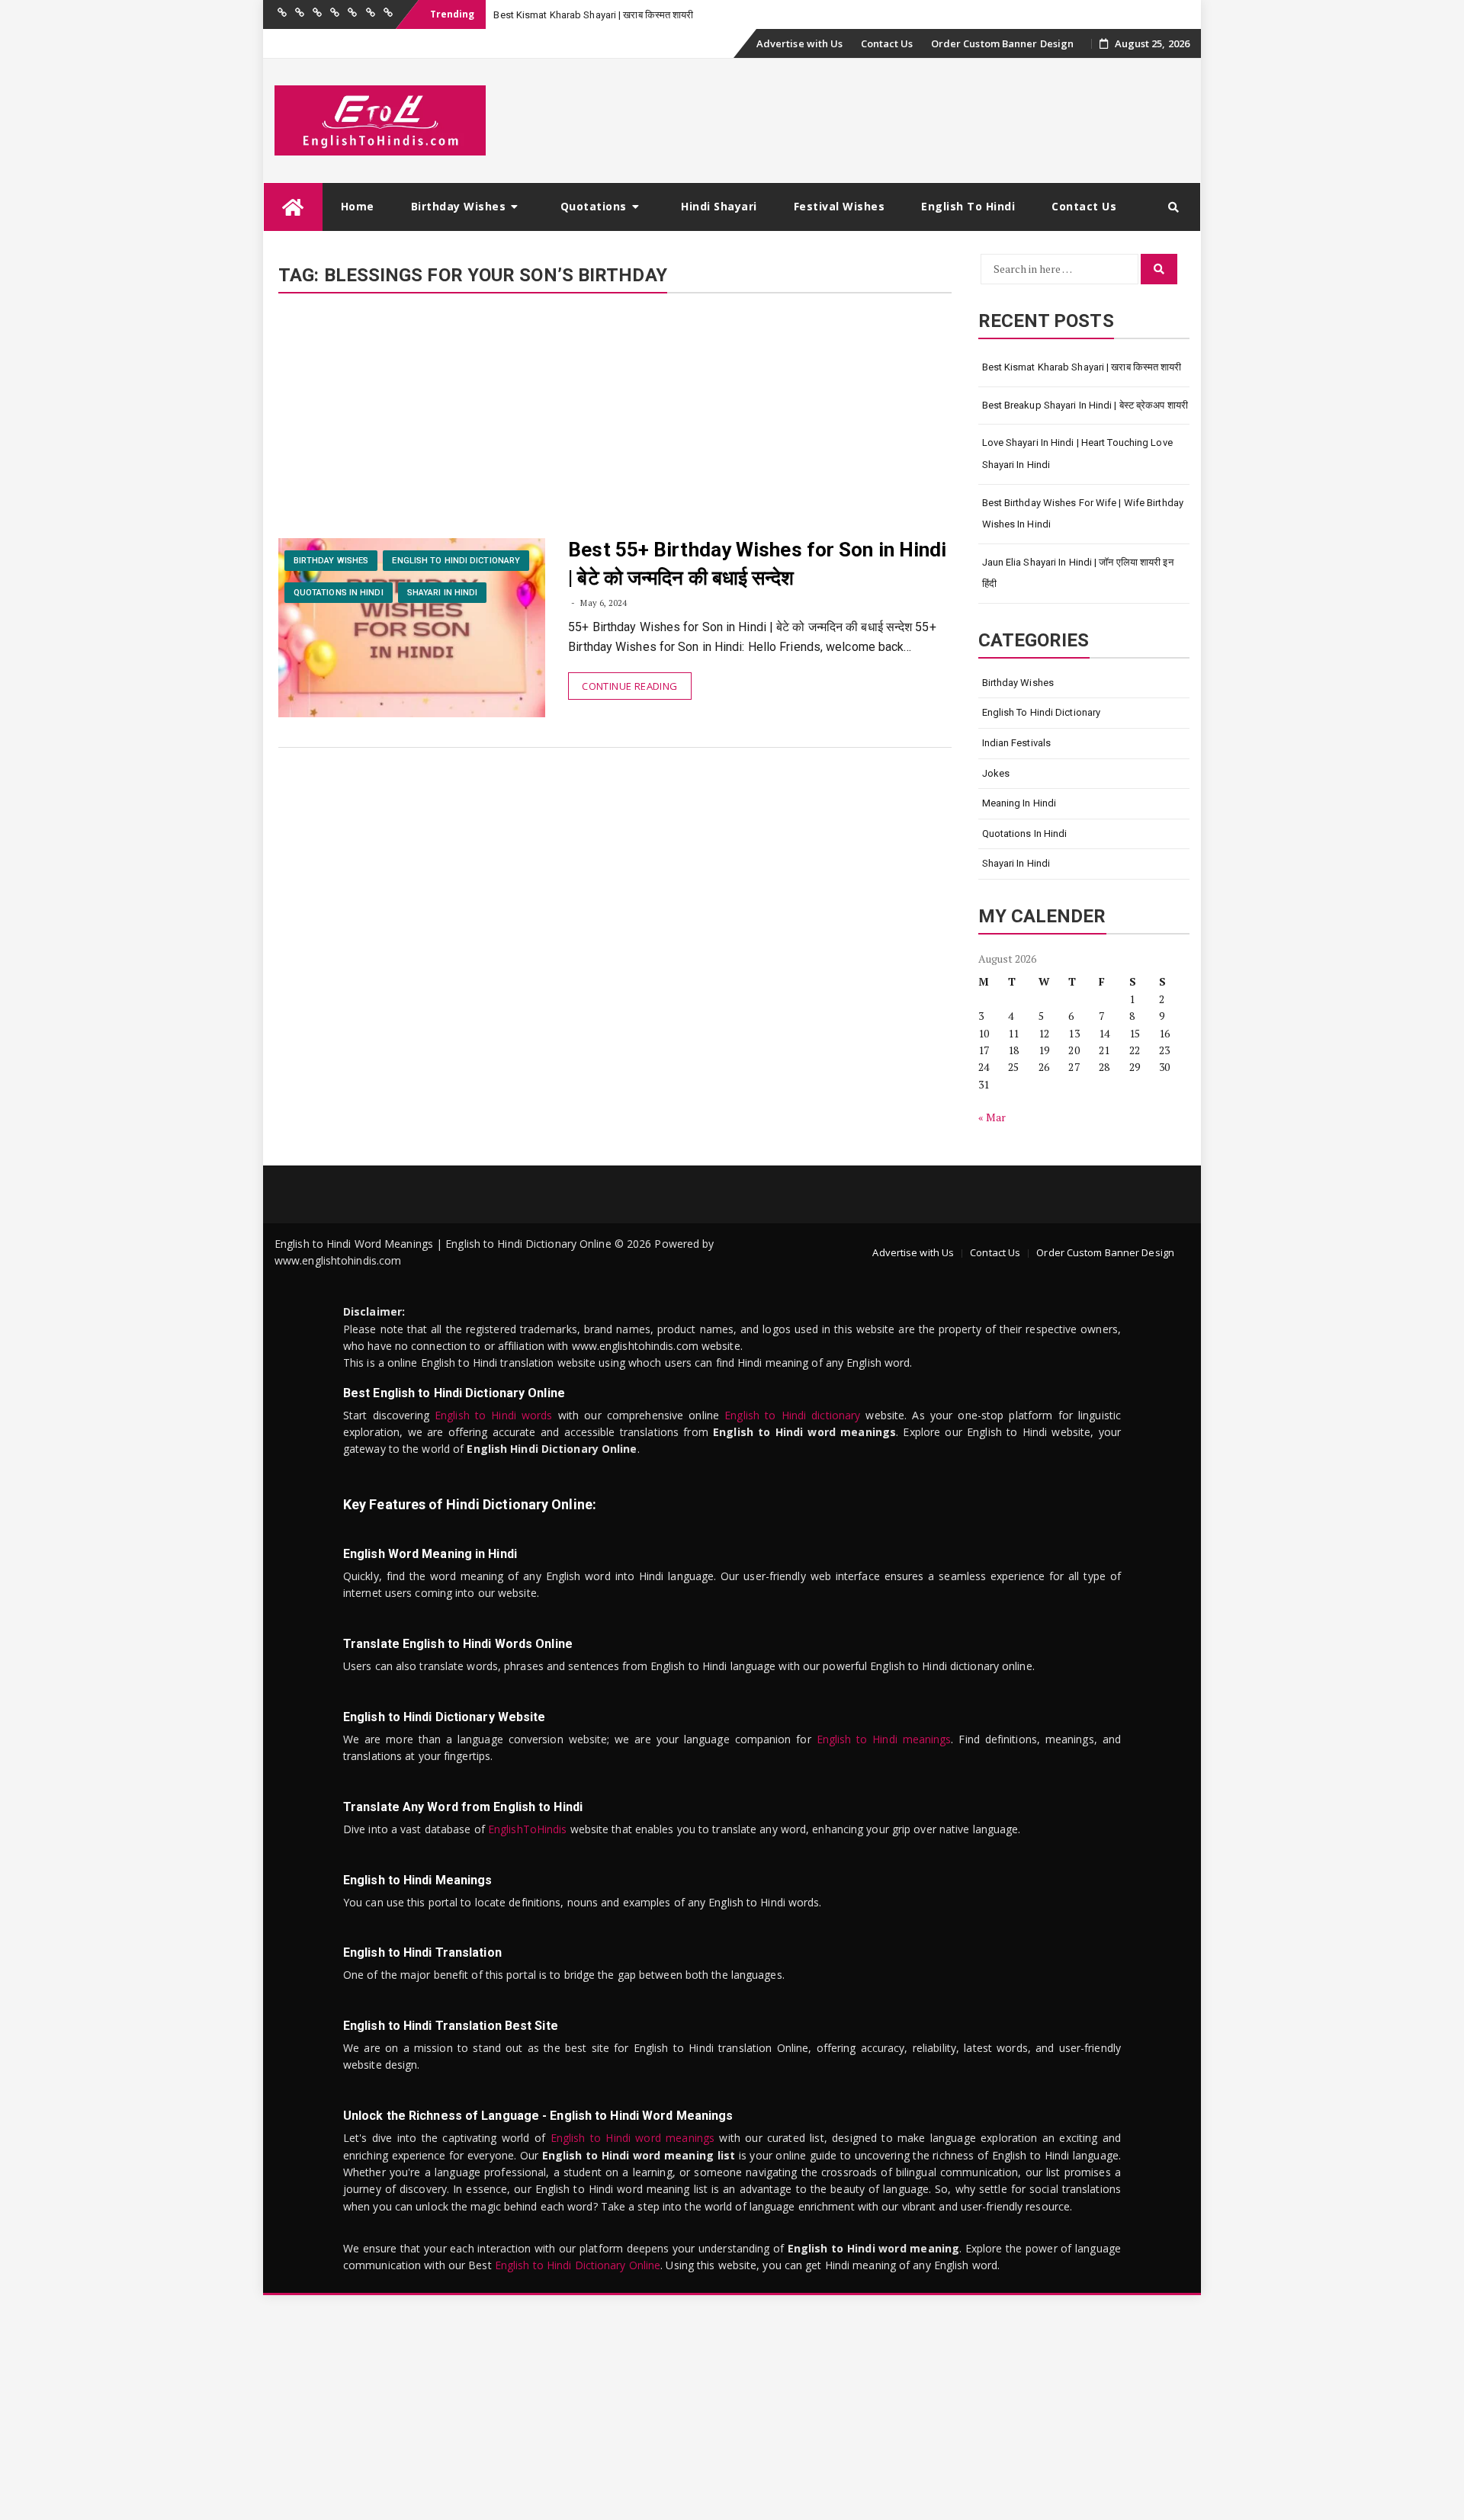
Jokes (996, 773)
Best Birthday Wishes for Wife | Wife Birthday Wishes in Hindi (1083, 514)
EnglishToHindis (528, 1829)
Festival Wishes (840, 206)
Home (358, 206)
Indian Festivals (1017, 743)
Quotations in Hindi (339, 593)
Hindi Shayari (719, 206)
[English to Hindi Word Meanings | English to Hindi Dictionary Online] (293, 207)
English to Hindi (968, 206)
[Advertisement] (615, 425)
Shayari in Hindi (443, 593)
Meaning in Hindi (1019, 803)
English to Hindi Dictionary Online (578, 2265)
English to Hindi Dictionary (456, 561)
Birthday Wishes (459, 206)
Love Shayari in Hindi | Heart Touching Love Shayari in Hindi (1077, 454)
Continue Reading (629, 686)
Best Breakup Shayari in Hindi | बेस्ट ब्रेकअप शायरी (1085, 405)
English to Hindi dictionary (792, 1415)
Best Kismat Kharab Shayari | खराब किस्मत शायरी (1082, 367)
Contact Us (887, 43)
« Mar (992, 1117)
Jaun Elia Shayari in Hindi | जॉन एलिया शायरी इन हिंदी (1078, 573)
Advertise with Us (800, 43)
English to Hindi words (494, 1415)
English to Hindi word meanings (632, 2138)
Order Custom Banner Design (1003, 43)
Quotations (594, 206)
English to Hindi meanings (884, 1739)
